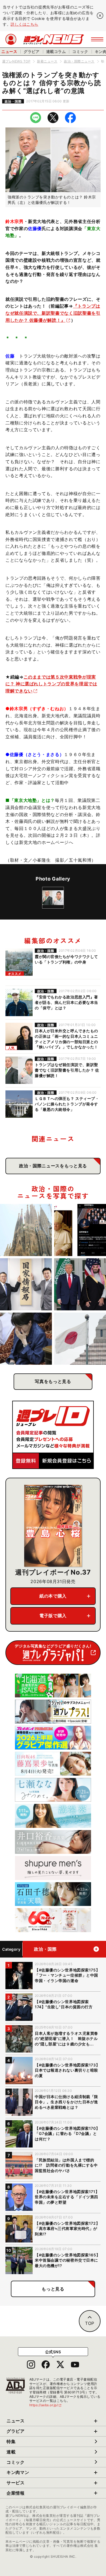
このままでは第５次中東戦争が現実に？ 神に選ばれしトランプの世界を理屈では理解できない (51, 684)
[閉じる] (100, 16)
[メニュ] (97, 39)
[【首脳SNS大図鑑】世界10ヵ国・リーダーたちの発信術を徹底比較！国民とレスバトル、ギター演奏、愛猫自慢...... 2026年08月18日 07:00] (80, 1230)
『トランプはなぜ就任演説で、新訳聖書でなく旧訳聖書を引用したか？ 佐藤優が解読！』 (53, 313)
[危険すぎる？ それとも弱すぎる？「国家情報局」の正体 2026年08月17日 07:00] (26, 1284)
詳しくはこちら (24, 24)
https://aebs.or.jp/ (46, 2405)
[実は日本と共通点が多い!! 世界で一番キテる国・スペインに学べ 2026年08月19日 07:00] (26, 1230)
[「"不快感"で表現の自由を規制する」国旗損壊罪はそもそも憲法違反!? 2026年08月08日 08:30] (80, 1339)
